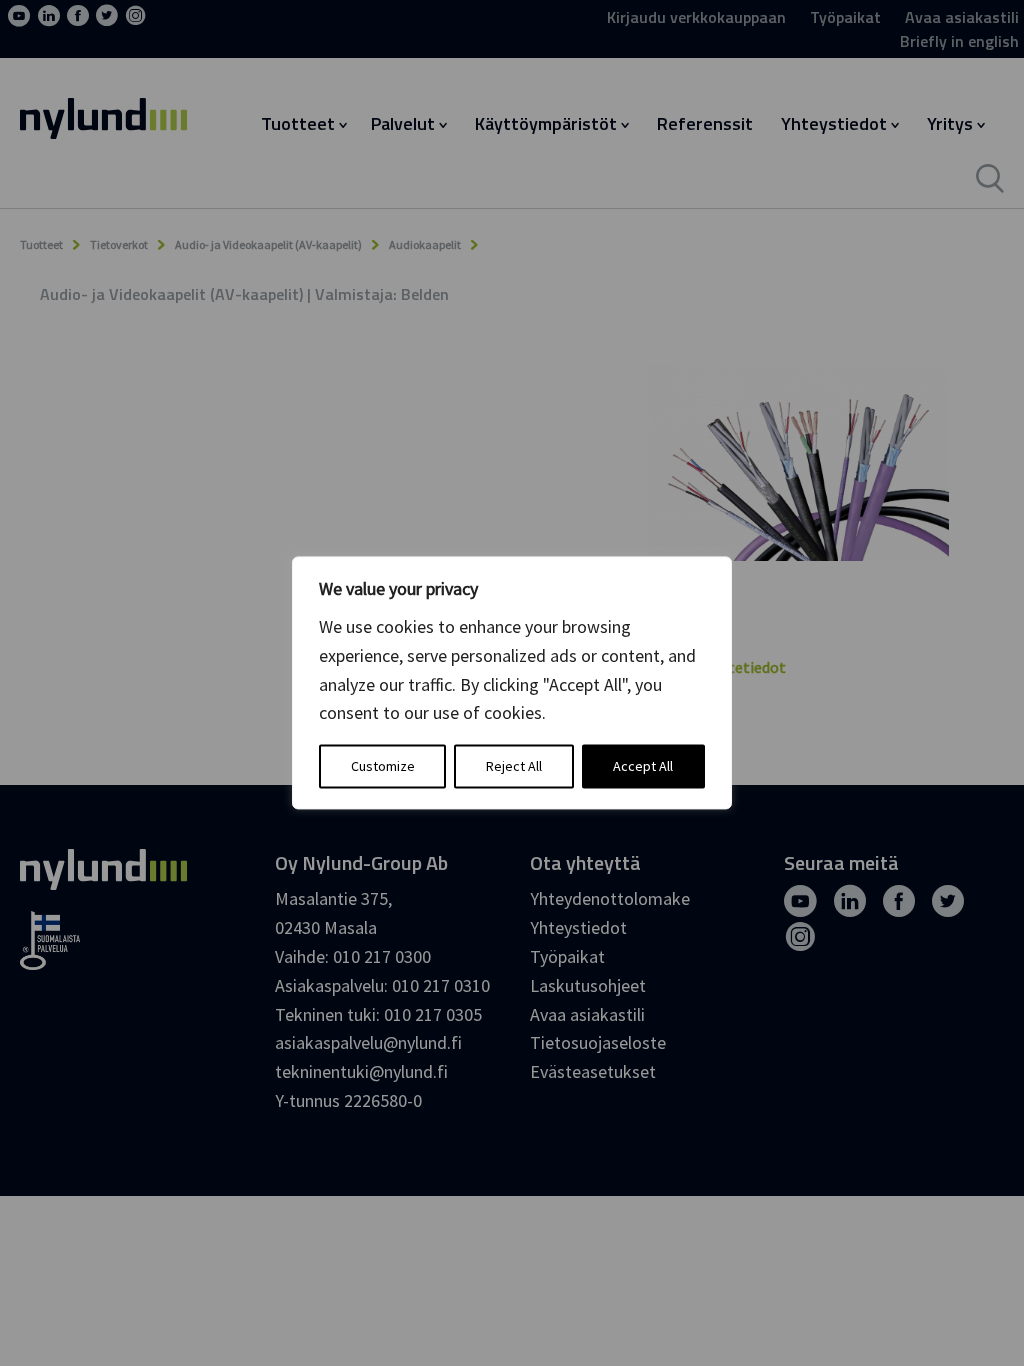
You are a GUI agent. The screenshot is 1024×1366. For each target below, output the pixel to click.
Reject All (514, 767)
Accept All (643, 767)
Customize (383, 767)
